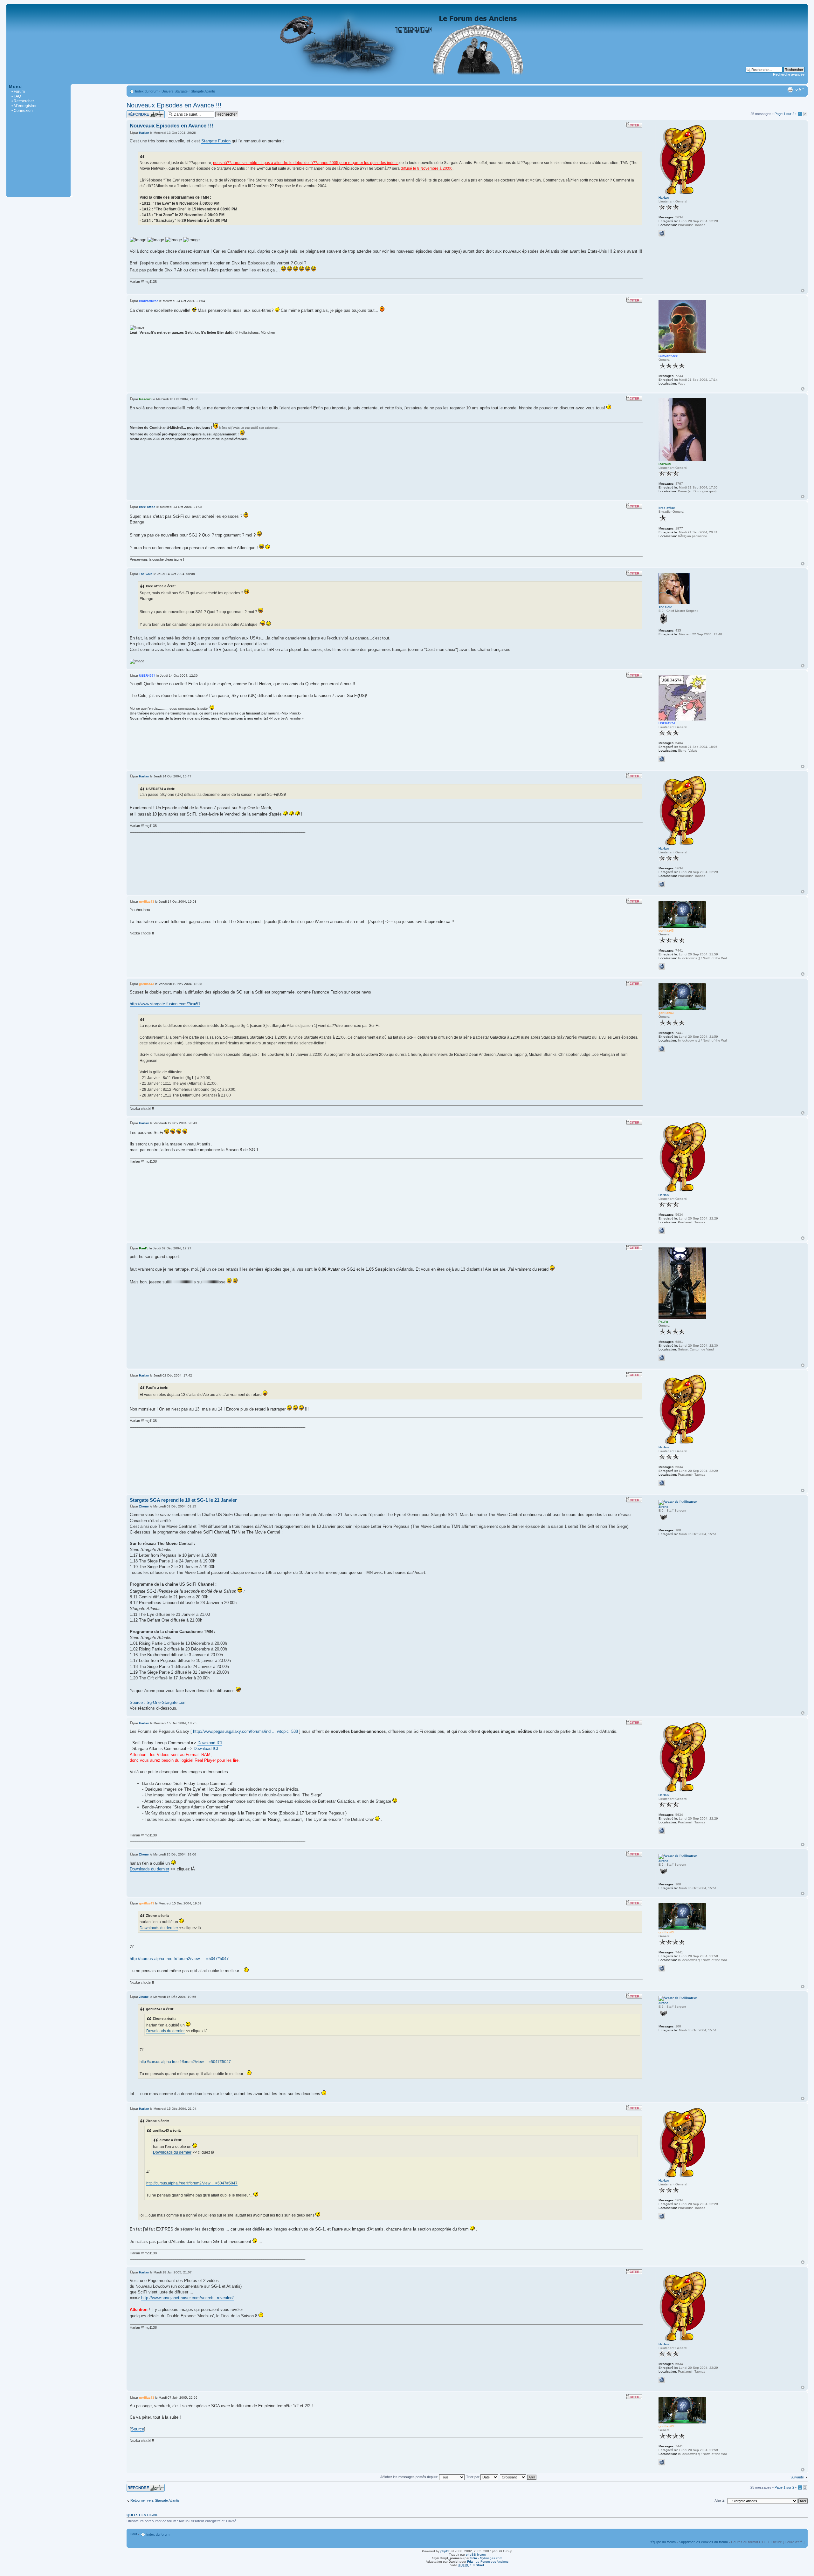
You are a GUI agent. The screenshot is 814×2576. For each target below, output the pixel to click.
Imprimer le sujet (790, 90)
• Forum (18, 92)
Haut (803, 291)
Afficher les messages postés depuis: (410, 2477)
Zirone (144, 1506)
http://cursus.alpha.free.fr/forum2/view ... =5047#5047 (179, 1959)
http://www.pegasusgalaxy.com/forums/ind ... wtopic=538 (245, 1731)
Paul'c (144, 1248)
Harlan (144, 133)
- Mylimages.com (486, 2558)
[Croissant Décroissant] (518, 2477)
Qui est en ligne (142, 2515)
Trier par (473, 2477)
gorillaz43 (147, 902)
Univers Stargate (175, 91)
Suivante (797, 2477)
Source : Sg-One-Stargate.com (158, 1702)
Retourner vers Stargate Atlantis (155, 2500)
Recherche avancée (789, 74)
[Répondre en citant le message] (634, 125)
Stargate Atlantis (203, 91)
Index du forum (147, 91)
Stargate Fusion (216, 141)
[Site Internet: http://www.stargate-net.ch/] (662, 967)
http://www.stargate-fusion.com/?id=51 (165, 1004)
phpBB (445, 2551)
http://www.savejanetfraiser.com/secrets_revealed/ (187, 2298)
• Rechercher (23, 101)
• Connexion (22, 111)
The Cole (146, 574)
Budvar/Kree (149, 301)
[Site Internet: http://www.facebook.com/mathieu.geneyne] (662, 233)
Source (138, 2429)
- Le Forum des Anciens (488, 2562)
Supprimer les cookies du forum (703, 2542)
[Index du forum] (407, 81)
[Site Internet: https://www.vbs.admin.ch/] (662, 1358)
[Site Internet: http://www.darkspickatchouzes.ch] (662, 759)
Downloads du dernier (149, 1869)
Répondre (134, 112)
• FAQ (16, 96)
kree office (147, 507)
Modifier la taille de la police (800, 90)
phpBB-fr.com (476, 2555)
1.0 (471, 2565)
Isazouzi (145, 399)
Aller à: (720, 2501)
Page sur (784, 114)
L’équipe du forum (662, 2542)
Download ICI (210, 1743)
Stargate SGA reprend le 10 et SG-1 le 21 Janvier (183, 1500)
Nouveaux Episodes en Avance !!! (174, 105)
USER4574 (147, 676)
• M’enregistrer (24, 106)
